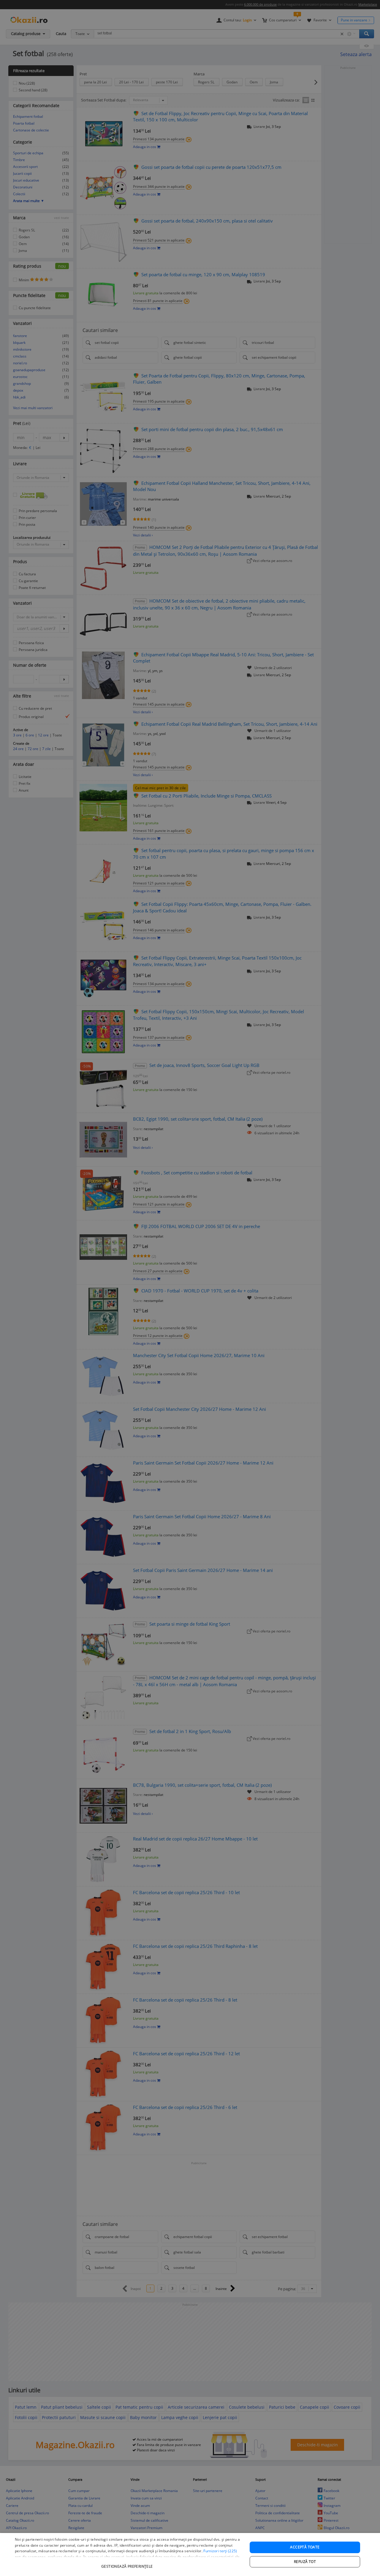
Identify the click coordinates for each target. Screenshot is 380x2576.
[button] (128, 2563)
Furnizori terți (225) (220, 2551)
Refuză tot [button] (305, 2562)
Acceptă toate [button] (305, 2547)
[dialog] (190, 2554)
